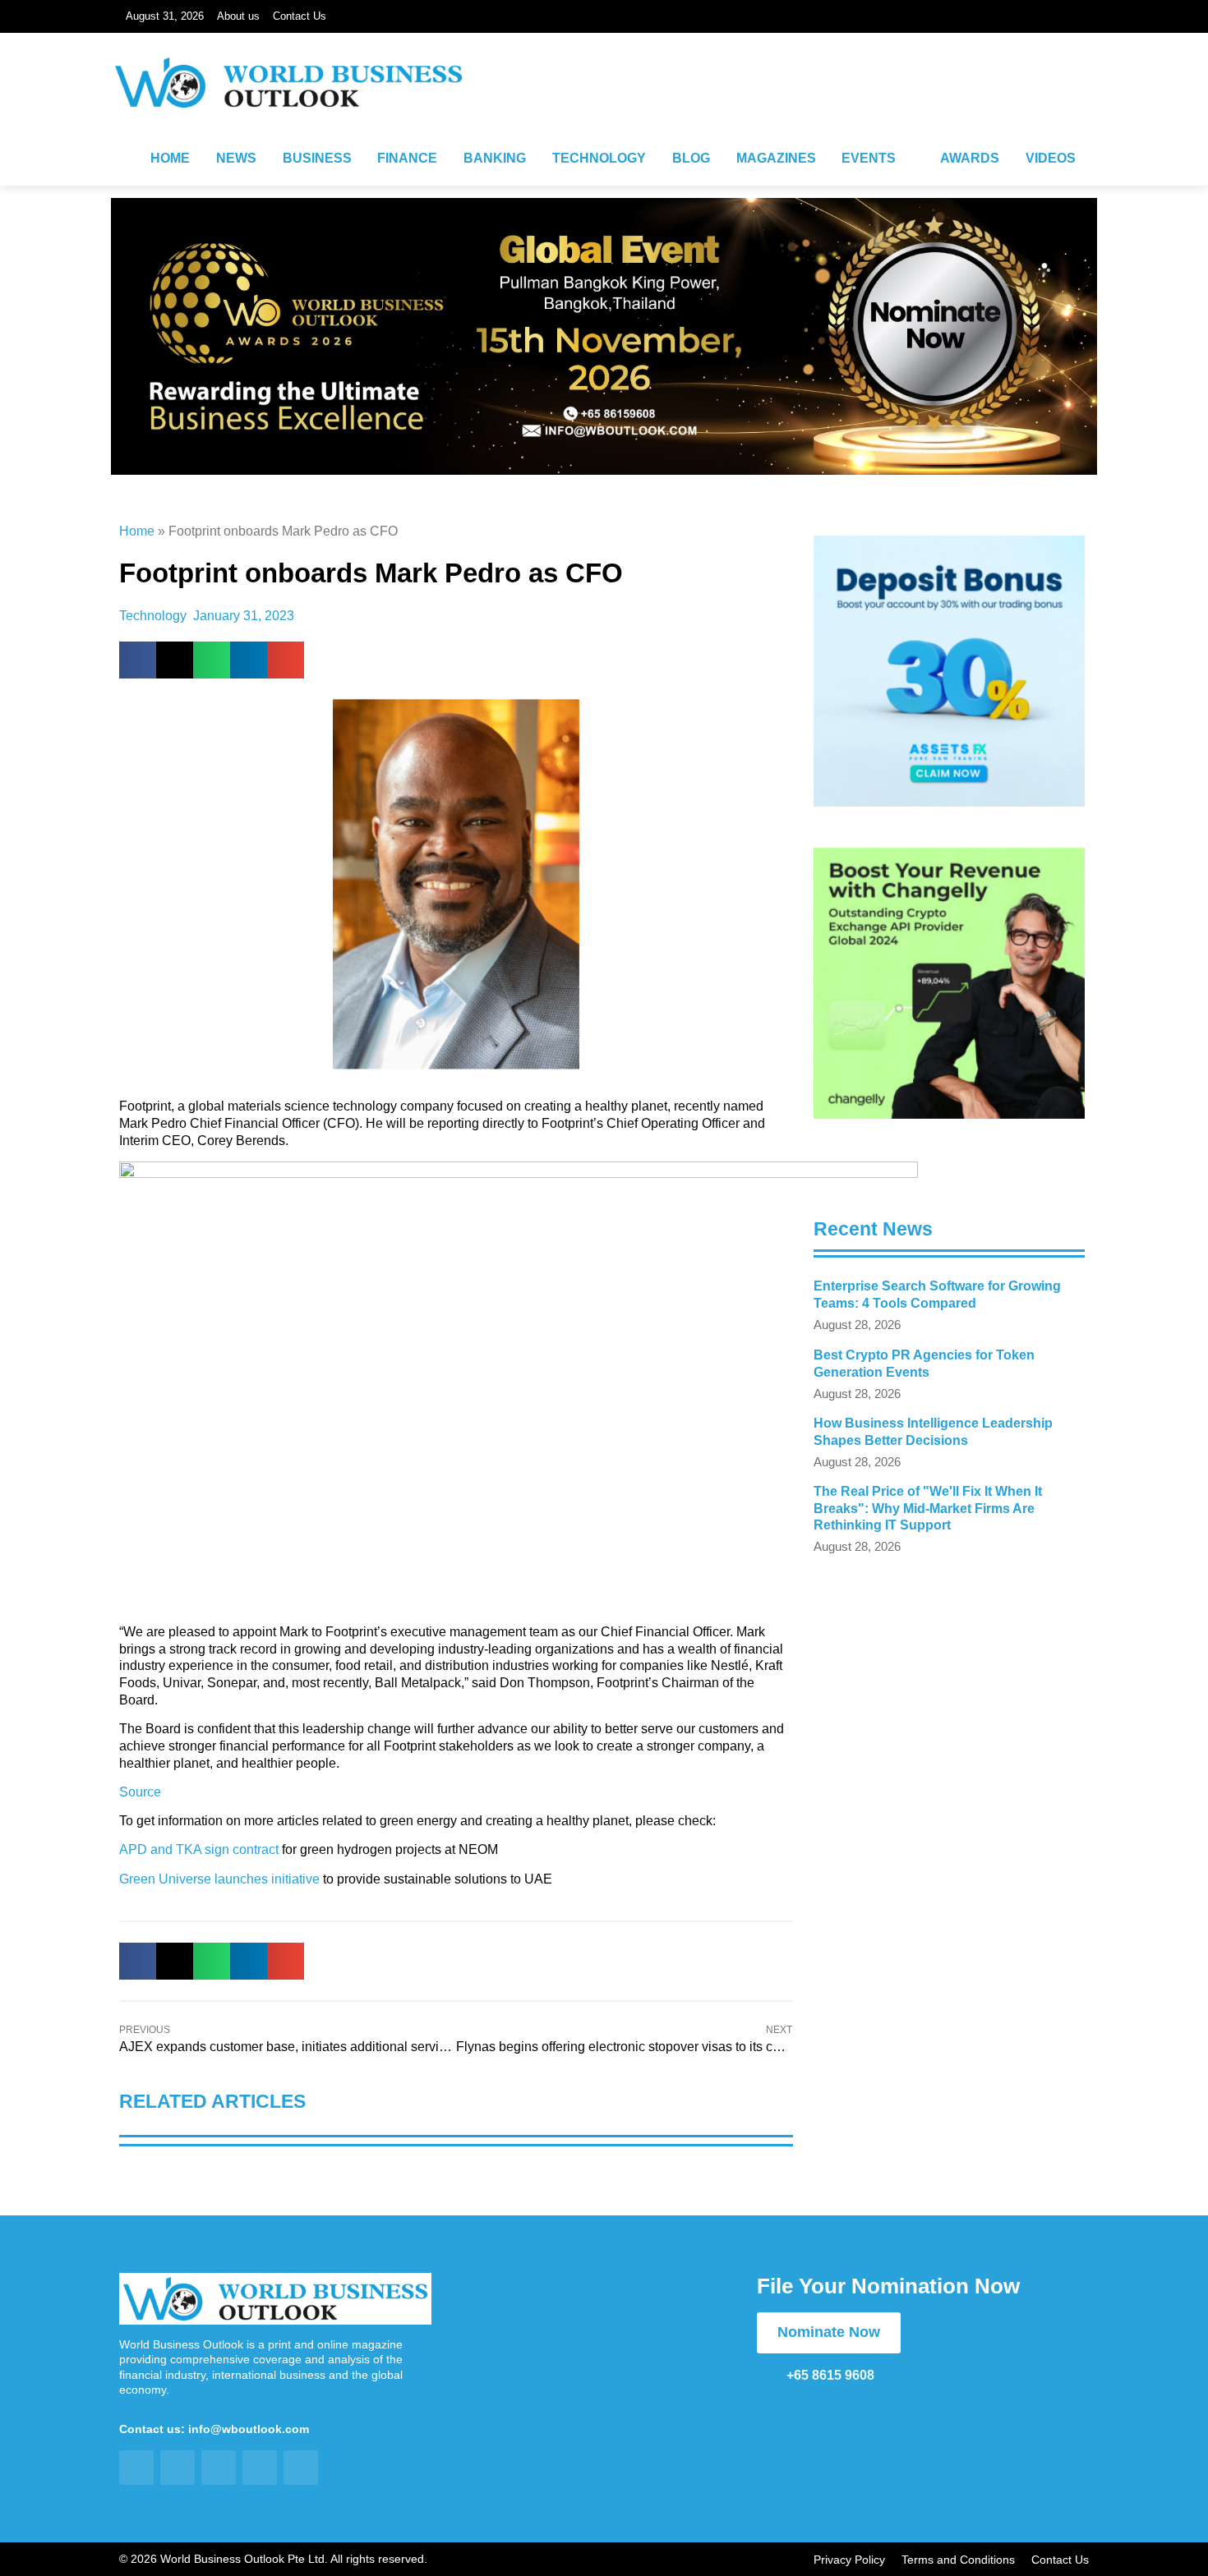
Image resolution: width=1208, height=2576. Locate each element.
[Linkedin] (995, 103)
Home (137, 531)
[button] (138, 660)
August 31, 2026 (165, 16)
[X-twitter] (1034, 103)
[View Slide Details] (949, 671)
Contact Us (300, 16)
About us (238, 16)
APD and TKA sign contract (199, 1849)
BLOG (691, 158)
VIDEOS (1051, 158)
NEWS (236, 158)
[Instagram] (957, 103)
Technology (153, 616)
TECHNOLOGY (599, 158)
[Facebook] (918, 103)
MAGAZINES (776, 158)
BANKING (495, 158)
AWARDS (970, 158)
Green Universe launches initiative (219, 1879)
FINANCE (407, 158)
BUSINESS (317, 158)
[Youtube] (1072, 103)
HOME (170, 158)
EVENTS (869, 158)
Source (140, 1792)
